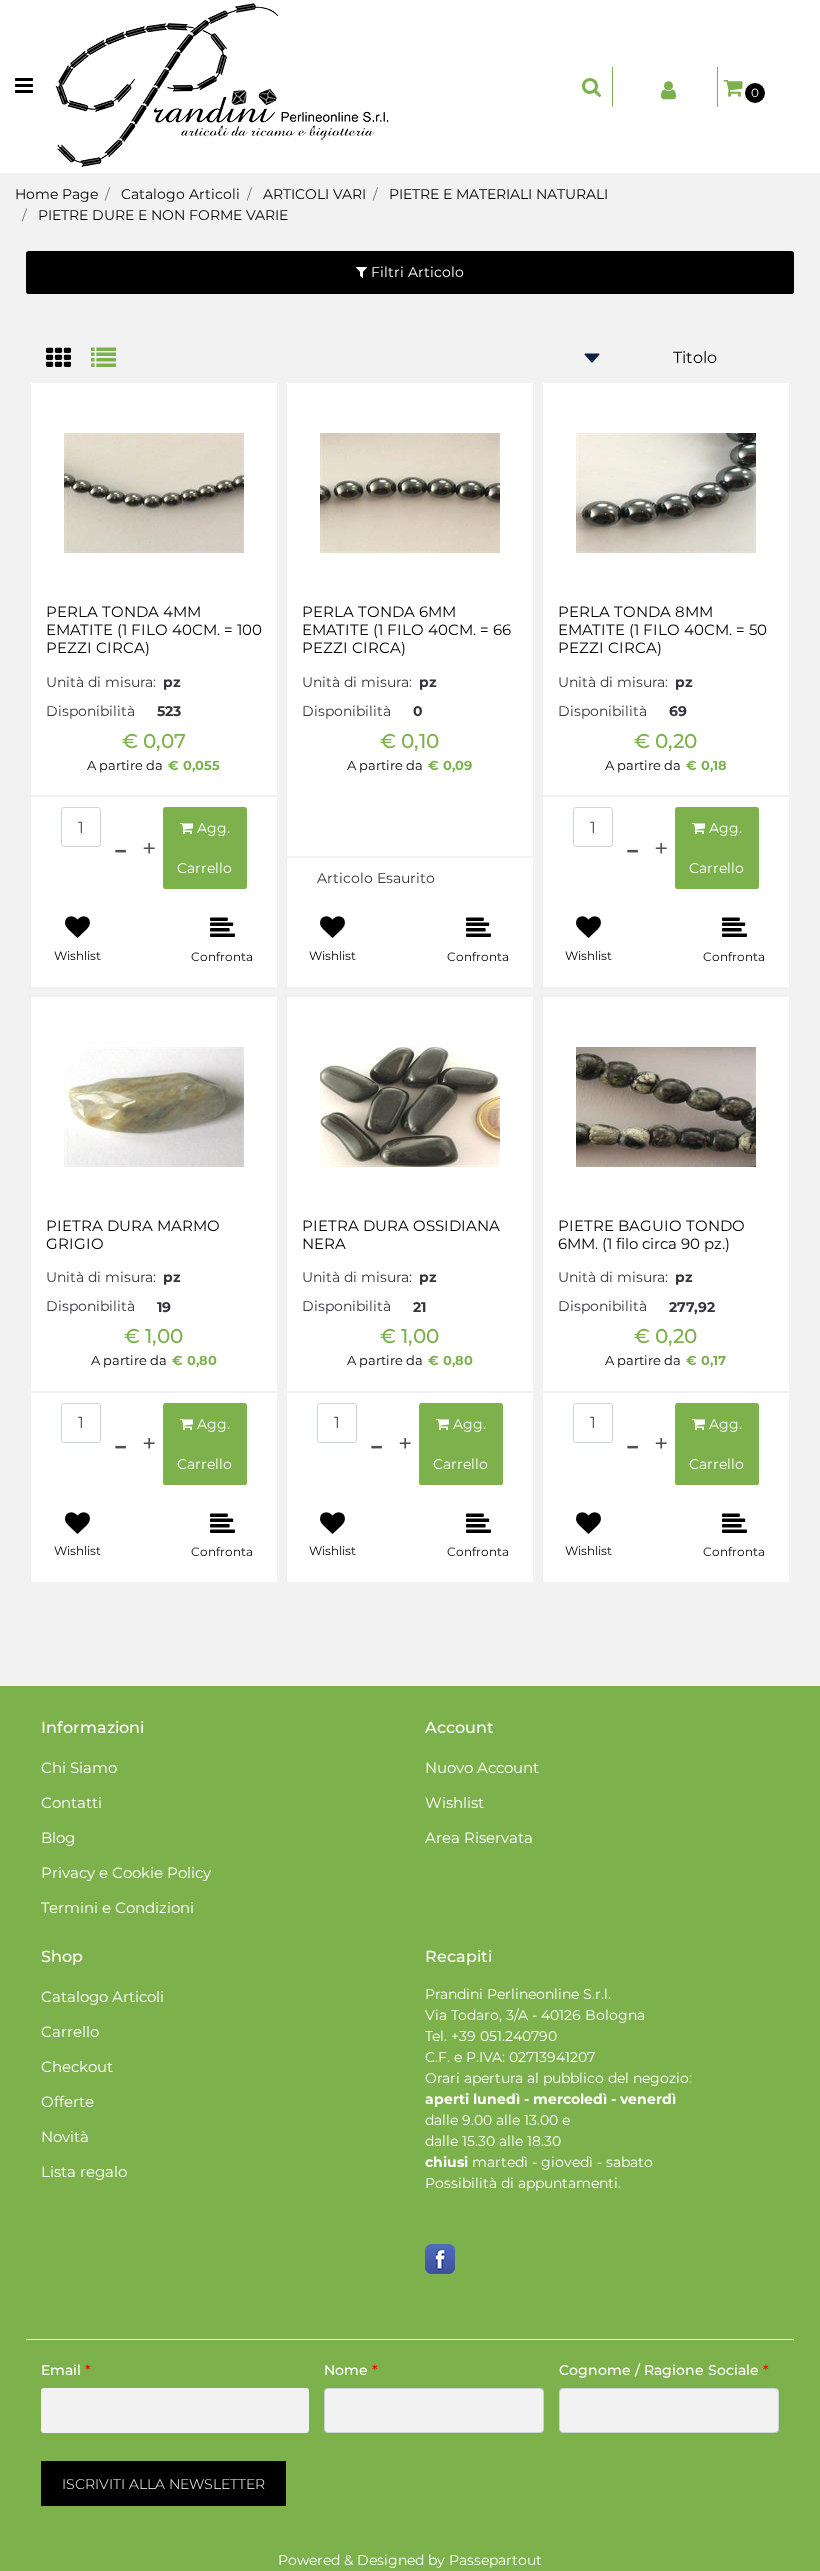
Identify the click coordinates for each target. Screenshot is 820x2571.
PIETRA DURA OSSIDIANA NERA (401, 1235)
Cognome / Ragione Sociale (664, 2370)
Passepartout (495, 2560)
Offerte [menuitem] (67, 2101)
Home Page (56, 194)
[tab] (68, 359)
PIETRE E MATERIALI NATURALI (498, 194)
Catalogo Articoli (180, 194)
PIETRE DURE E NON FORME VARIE (163, 215)
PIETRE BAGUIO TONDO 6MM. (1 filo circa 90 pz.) (651, 1235)
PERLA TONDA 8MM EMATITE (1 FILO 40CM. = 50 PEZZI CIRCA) (662, 630)
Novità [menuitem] (65, 2136)
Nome (351, 2370)
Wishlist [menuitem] (454, 1802)
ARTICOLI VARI (314, 194)
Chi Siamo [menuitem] (79, 1767)
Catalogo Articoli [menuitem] (102, 1996)
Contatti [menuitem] (71, 1802)
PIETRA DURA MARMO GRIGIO (133, 1235)
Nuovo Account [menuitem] (482, 1767)
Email (66, 2370)
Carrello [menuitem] (70, 2031)
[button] (163, 2483)
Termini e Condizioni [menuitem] (117, 1907)
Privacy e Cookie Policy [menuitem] (126, 1872)
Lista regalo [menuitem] (84, 2171)
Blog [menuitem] (58, 1837)
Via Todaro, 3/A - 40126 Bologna (535, 2015)
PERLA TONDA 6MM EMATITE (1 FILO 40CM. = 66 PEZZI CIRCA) (406, 630)
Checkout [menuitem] (77, 2066)
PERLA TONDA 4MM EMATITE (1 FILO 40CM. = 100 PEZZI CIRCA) (154, 630)
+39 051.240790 (504, 2036)
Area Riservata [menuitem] (479, 1837)
